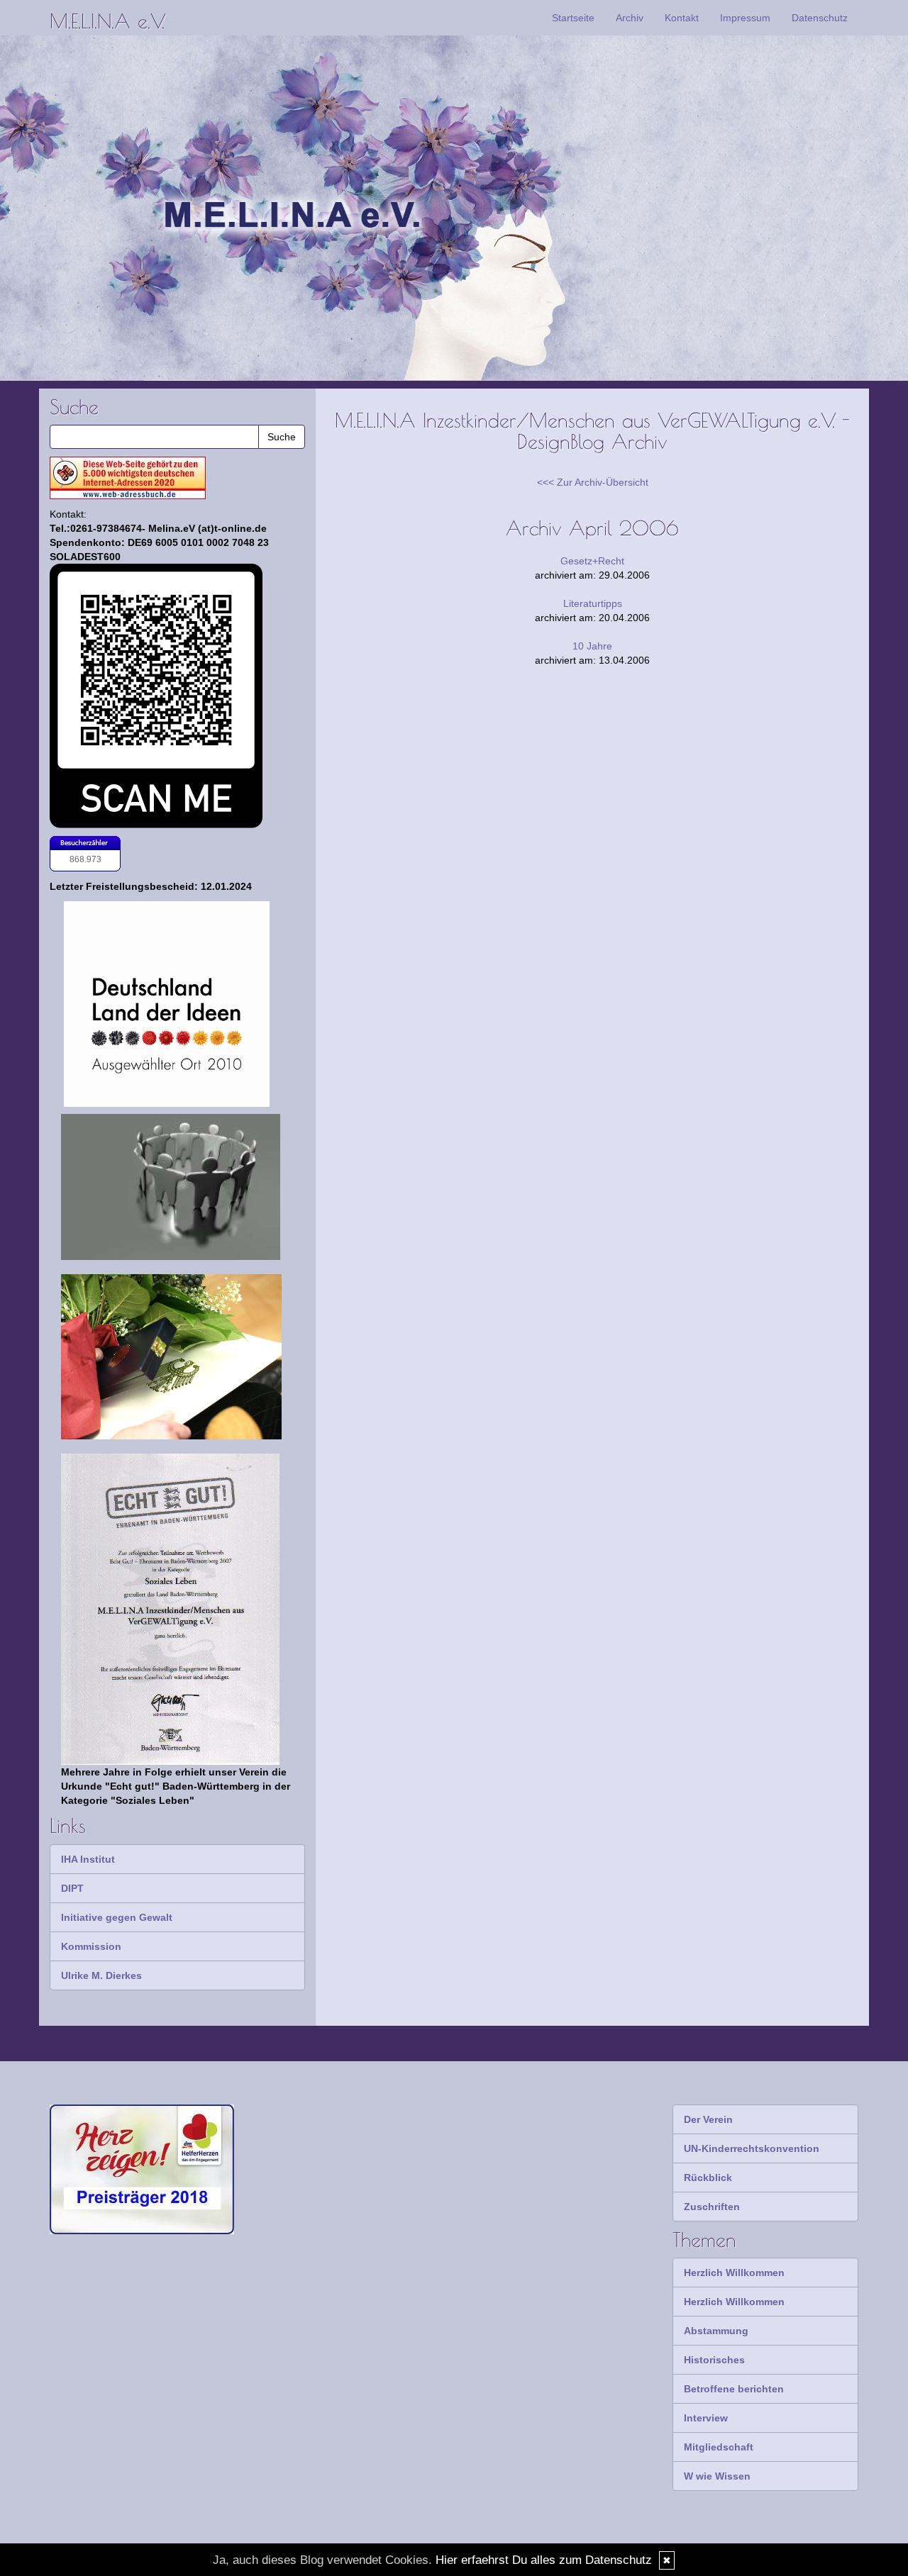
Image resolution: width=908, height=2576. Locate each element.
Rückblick (708, 2178)
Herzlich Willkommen (734, 2273)
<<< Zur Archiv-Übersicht (593, 482)
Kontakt (682, 18)
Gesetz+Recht (592, 561)
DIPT (72, 1888)
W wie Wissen (717, 2476)
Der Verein (708, 2119)
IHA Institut (88, 1859)
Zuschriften (712, 2207)
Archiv (630, 18)
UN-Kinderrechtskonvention (752, 2148)
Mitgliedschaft (719, 2447)
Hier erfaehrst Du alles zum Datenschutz (544, 2560)
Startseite (573, 18)
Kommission (91, 1946)
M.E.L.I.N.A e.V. (107, 21)
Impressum (745, 18)
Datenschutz (820, 18)
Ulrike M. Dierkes (101, 1975)
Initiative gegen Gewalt (117, 1917)
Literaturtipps (593, 603)
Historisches (714, 2360)
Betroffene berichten (734, 2389)
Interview (706, 2418)
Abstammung (716, 2331)
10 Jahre (592, 646)
